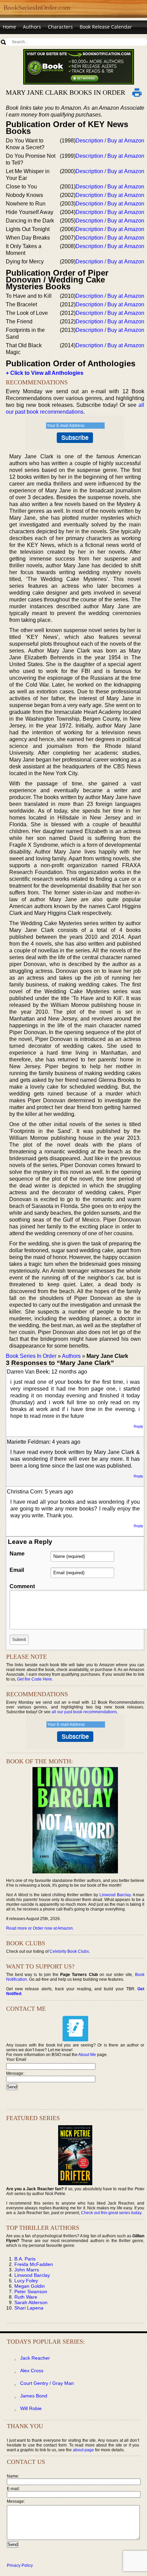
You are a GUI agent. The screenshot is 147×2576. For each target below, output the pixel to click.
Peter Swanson (31, 2291)
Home (9, 27)
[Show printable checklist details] (137, 92)
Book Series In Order (31, 1356)
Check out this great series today (111, 2213)
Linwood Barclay (115, 1895)
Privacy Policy (20, 2565)
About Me (87, 2055)
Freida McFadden (34, 2264)
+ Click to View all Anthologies (45, 373)
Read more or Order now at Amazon (39, 1928)
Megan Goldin (30, 2286)
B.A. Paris (25, 2259)
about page (83, 2450)
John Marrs (27, 2270)
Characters (60, 27)
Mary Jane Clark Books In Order (65, 92)
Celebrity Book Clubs (69, 1951)
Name (17, 1554)
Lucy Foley (26, 2281)
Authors (32, 27)
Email (17, 1570)
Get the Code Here (35, 1679)
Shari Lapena (29, 2308)
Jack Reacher (35, 2358)
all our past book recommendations (84, 1712)
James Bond (34, 2396)
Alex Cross (32, 2371)
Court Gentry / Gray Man (47, 2383)
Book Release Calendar (106, 27)
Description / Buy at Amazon (110, 141)
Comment (22, 1586)
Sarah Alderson (31, 2302)
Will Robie (31, 2408)
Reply (138, 1426)
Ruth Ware (26, 2297)
